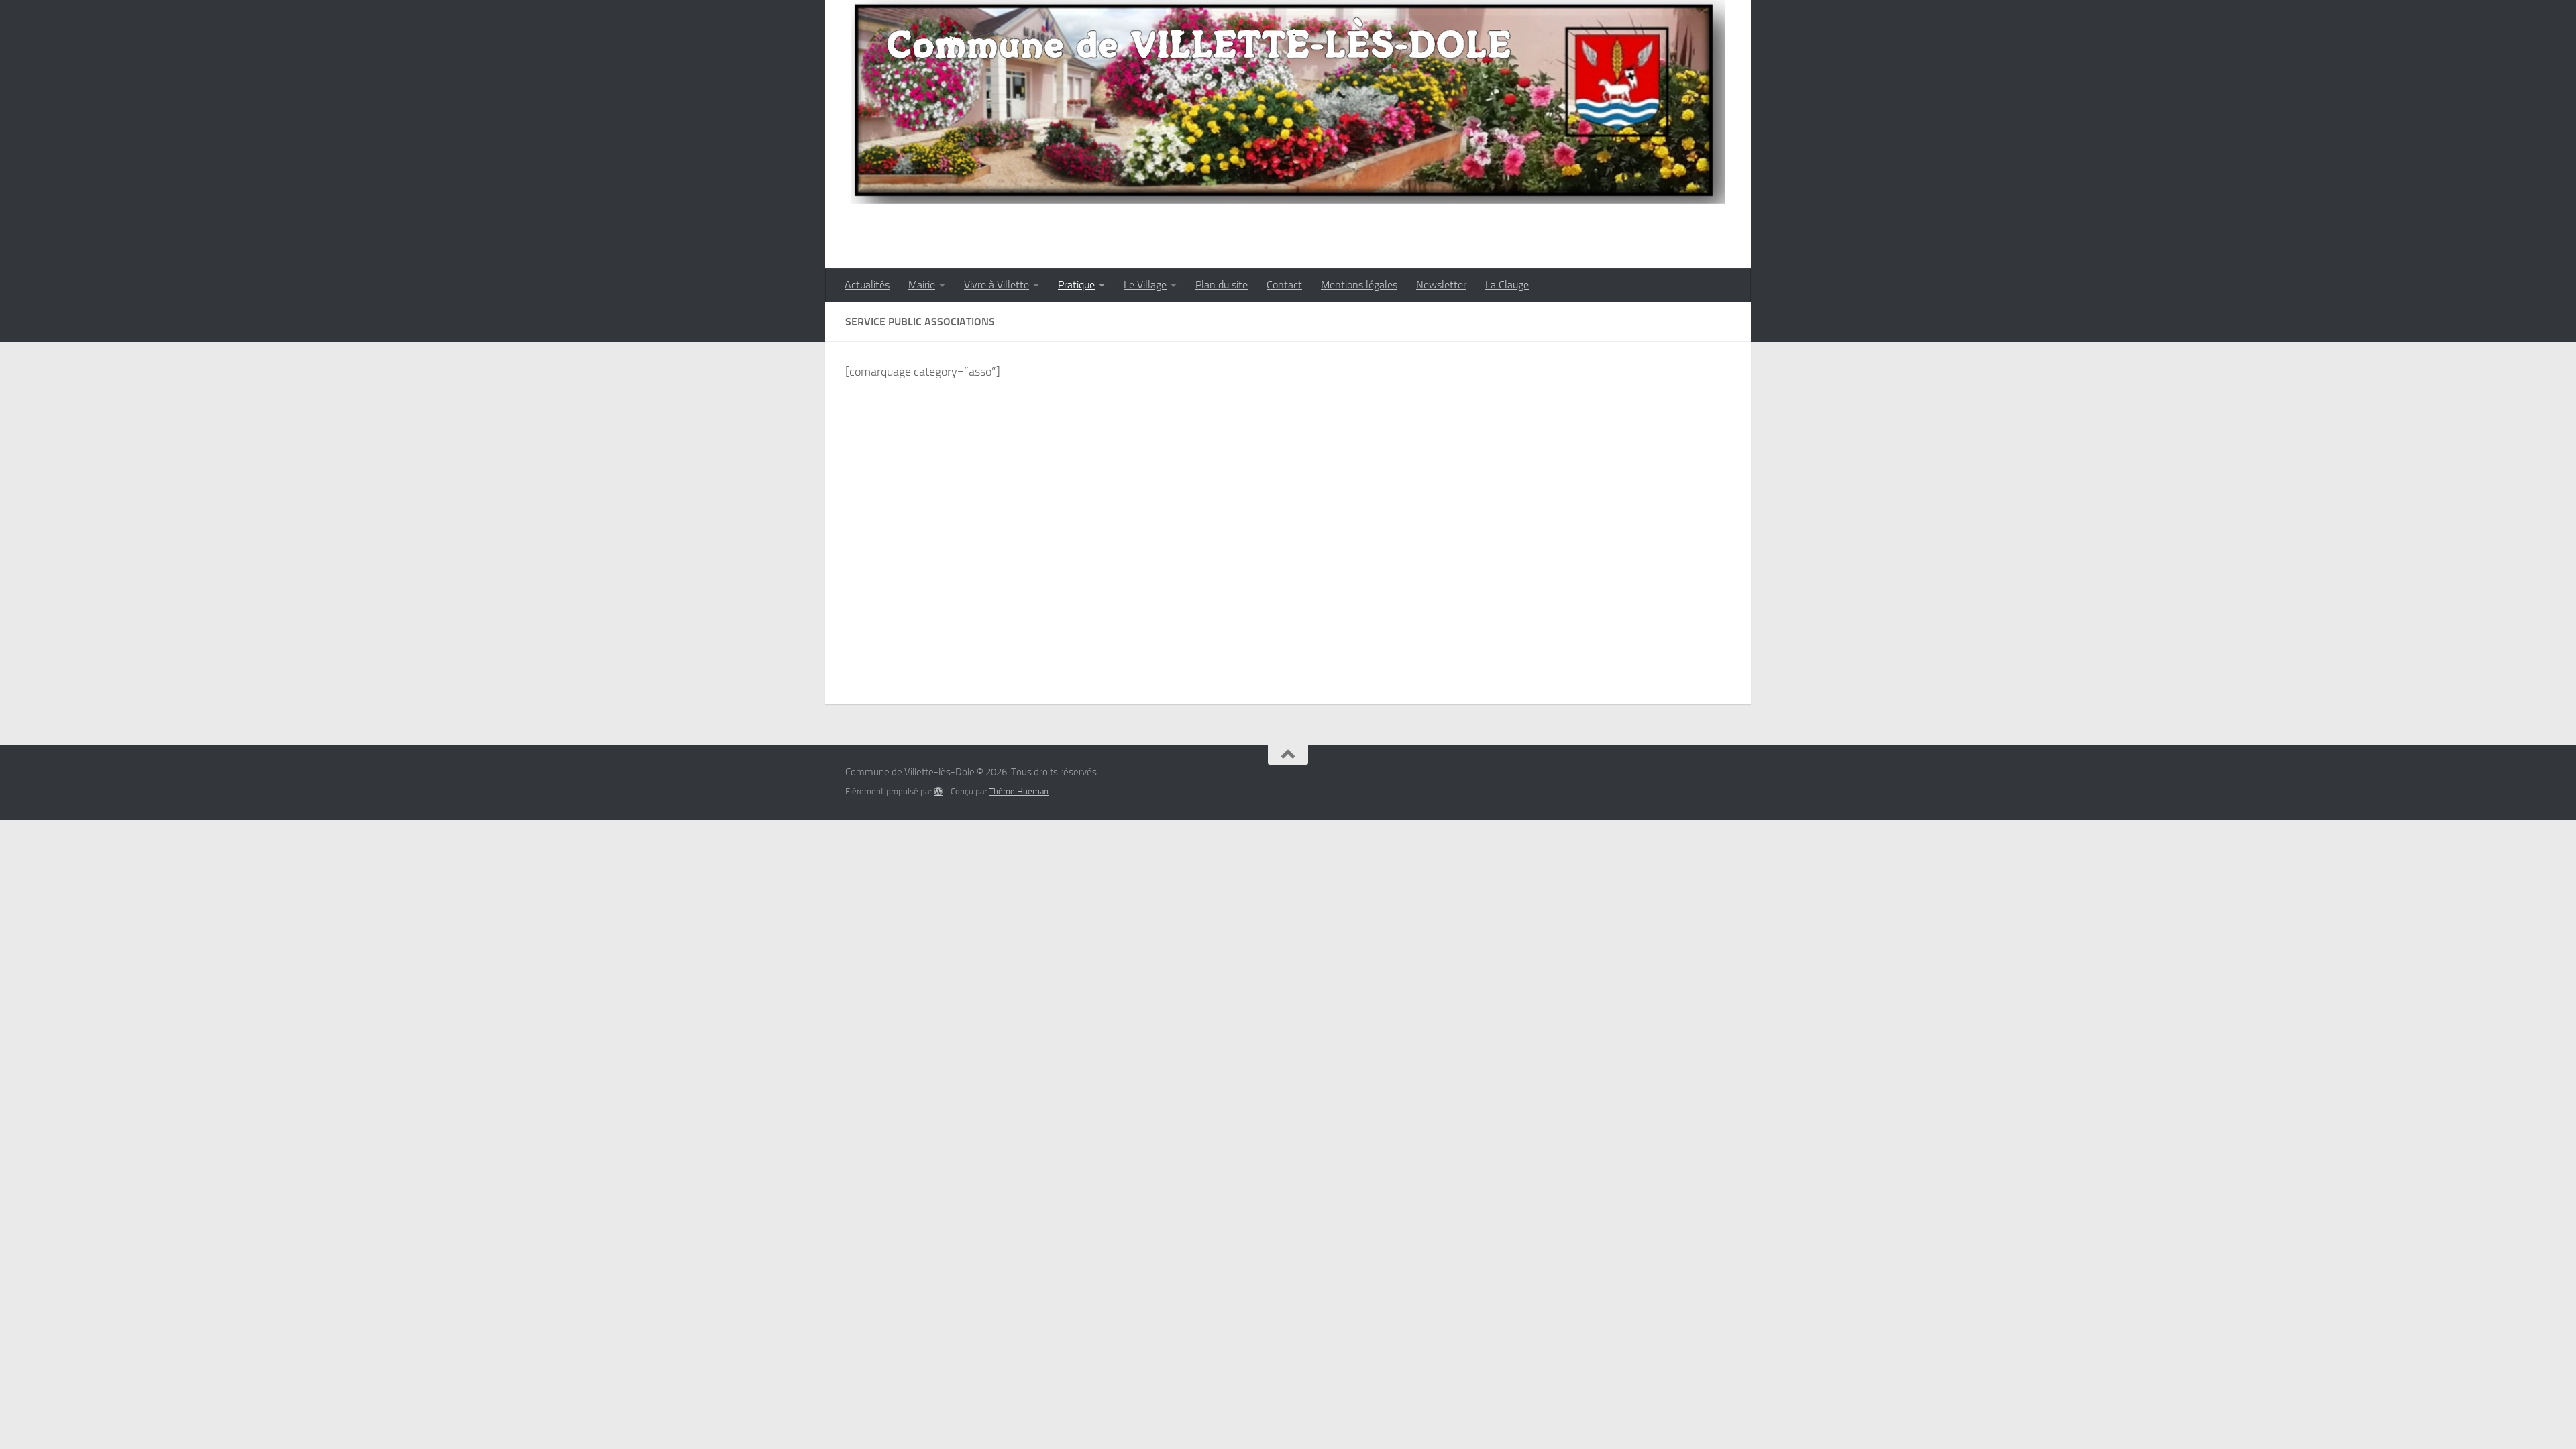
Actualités (867, 285)
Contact (1284, 285)
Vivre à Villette (997, 285)
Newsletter (1441, 285)
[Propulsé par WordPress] (938, 791)
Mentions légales (1359, 285)
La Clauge (1507, 285)
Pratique (1076, 285)
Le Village (1145, 285)
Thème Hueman (1019, 791)
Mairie (922, 285)
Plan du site (1222, 285)
